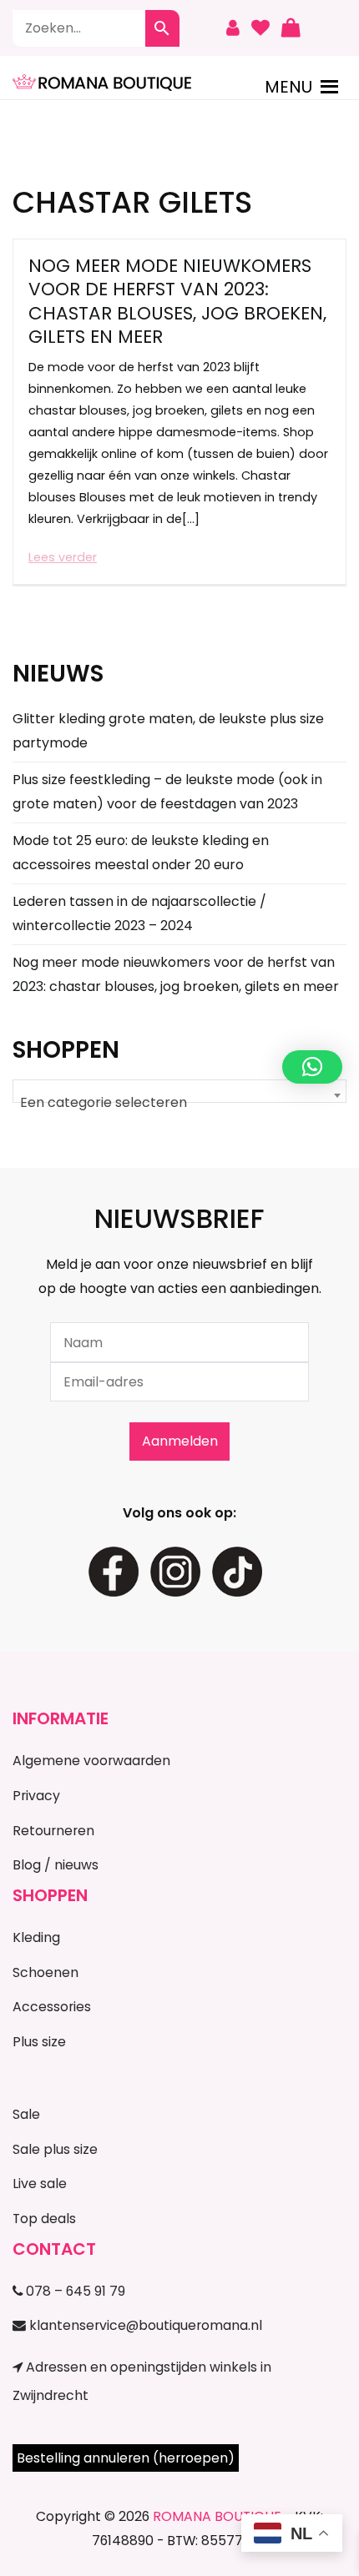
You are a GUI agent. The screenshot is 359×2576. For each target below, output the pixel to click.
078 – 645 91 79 (74, 2291)
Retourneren (53, 1831)
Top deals (44, 2219)
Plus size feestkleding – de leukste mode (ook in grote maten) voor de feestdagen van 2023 (167, 792)
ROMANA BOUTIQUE (217, 2516)
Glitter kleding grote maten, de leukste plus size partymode (168, 731)
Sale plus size (55, 2149)
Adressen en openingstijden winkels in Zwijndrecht (142, 2381)
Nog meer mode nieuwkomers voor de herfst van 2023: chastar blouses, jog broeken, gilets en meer (177, 301)
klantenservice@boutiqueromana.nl (144, 2325)
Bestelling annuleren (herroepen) (126, 2458)
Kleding (36, 1937)
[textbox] (179, 1103)
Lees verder (63, 557)
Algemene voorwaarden (91, 1761)
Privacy (36, 1796)
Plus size (39, 2042)
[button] (288, 87)
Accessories (52, 2007)
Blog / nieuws (56, 1865)
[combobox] (179, 1091)
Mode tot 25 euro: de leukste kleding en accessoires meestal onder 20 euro (141, 853)
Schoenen (46, 1972)
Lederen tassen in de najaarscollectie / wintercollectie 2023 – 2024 (139, 913)
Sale (26, 2114)
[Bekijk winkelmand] (291, 28)
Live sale (40, 2184)
